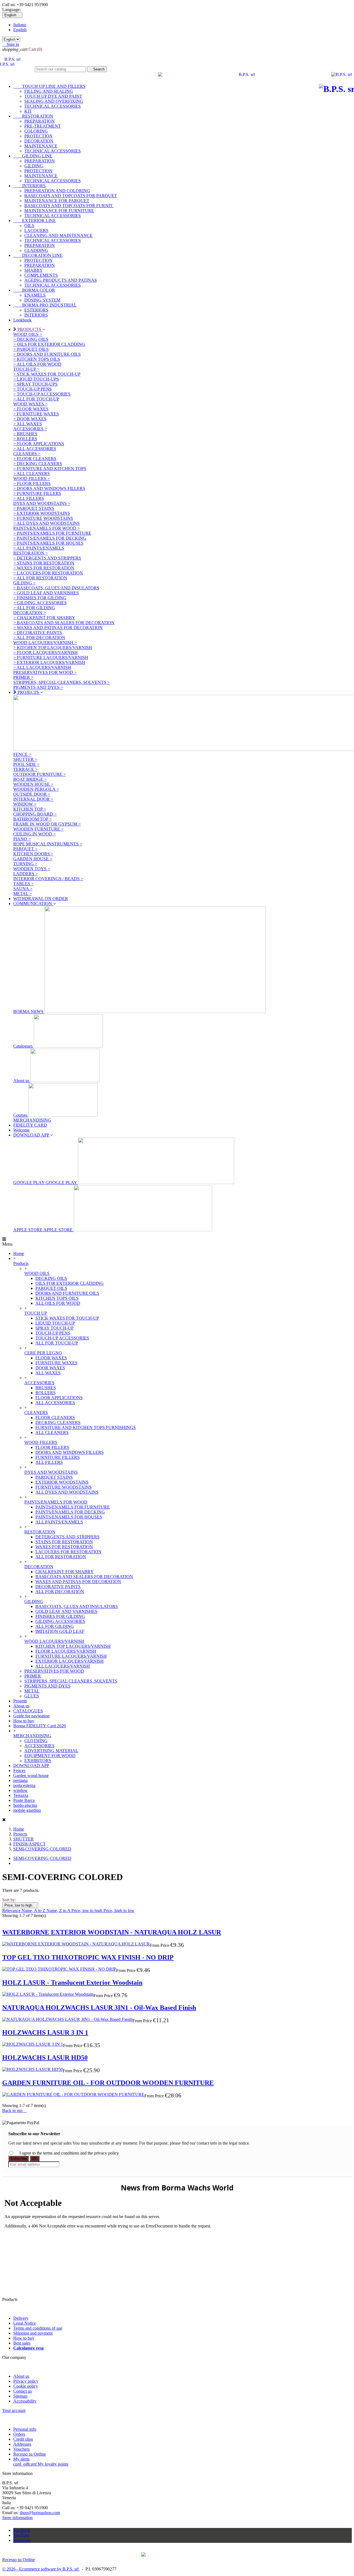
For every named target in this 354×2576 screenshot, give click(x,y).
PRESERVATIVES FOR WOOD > (45, 672)
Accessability (25, 2401)
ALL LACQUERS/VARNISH (63, 1666)
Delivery (21, 2318)
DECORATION (39, 141)
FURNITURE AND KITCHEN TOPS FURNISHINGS (86, 1427)
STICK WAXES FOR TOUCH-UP (67, 1318)
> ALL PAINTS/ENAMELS (39, 548)
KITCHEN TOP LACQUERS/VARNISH (73, 1646)
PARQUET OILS (51, 1288)
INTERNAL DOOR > (33, 799)
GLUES (32, 1696)
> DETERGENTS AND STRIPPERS (47, 558)
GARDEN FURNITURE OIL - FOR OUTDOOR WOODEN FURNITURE (108, 2083)
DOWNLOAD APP (31, 1766)
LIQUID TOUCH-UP (55, 1323)
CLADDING (36, 250)
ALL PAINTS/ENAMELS (59, 1522)
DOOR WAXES (50, 1368)
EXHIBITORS (38, 1761)
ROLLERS (45, 1393)
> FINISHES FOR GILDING (40, 598)
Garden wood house (31, 1775)
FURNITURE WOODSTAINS (63, 1487)
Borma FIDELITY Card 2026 (40, 1726)
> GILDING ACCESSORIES (40, 603)
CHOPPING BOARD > (35, 814)
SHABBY (34, 270)
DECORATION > (30, 613)
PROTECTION (38, 136)
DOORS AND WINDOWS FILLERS (70, 1452)
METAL (32, 1691)
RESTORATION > (31, 553)
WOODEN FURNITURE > (38, 829)
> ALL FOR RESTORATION (40, 578)
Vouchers (21, 2449)
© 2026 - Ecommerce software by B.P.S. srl (41, 2569)
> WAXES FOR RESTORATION (44, 568)
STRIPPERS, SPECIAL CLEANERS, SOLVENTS (71, 1681)
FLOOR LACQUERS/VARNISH (66, 1651)
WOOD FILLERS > (32, 478)
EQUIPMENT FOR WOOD (50, 1756)
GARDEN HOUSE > (33, 859)
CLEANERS (36, 1413)
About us (22, 1081)
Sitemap (20, 2396)
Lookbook (22, 320)
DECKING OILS (51, 1278)
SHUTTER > (25, 759)
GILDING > (24, 583)
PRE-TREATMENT (43, 126)
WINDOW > (25, 804)
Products (21, 1263)
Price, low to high (20, 1905)
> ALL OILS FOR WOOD (37, 364)
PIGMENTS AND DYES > (38, 687)
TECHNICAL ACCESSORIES (53, 106)
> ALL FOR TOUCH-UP (36, 399)
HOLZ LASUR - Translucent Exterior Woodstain (72, 1982)
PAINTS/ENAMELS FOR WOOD (56, 1502)
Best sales (22, 2343)
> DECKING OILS (31, 339)
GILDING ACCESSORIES (60, 1621)
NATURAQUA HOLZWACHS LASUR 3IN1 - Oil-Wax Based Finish (99, 2008)
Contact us (23, 2391)
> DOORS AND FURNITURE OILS (47, 354)
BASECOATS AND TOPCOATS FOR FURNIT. (69, 206)
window (20, 1790)
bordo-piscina (25, 1805)
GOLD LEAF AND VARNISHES (66, 1611)
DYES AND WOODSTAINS (51, 1472)
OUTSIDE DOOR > (32, 794)
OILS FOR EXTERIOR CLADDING (70, 1283)
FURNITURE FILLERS (58, 1457)
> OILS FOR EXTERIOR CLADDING (49, 344)
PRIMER (33, 1676)
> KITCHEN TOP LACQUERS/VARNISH (53, 648)
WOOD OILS (37, 1273)
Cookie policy (26, 2386)
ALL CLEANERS (52, 1432)
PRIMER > (23, 677)
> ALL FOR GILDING (34, 608)
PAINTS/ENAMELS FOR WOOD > (47, 528)
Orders (19, 2434)
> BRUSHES (25, 434)
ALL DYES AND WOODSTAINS (67, 1492)
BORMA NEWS (29, 1012)
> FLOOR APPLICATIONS (39, 444)
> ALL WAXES (28, 424)
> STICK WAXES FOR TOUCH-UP (47, 374)
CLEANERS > (27, 454)
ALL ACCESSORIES (55, 1403)
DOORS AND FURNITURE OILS (67, 1293)
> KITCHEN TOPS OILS (37, 359)
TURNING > (25, 864)
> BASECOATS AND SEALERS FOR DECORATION (64, 623)
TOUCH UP (36, 1313)
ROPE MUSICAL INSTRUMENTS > (48, 844)
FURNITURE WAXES (56, 1363)
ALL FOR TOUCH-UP (57, 1343)
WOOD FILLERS (41, 1442)
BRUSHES (46, 1388)
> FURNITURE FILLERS (37, 493)
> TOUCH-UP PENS (32, 389)
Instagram (22, 2540)
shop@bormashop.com (40, 2513)
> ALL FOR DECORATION (39, 638)
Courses (21, 1115)
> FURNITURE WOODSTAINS (43, 518)
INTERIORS (29, 186)
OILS (29, 226)
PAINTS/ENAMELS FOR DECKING (70, 1512)
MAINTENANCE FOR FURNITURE (59, 211)
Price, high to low (119, 1911)
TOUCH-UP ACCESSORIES (62, 1338)
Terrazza (21, 1795)
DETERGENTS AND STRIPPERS (67, 1537)
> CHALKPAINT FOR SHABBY (44, 618)
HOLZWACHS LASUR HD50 (45, 2058)
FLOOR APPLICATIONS (59, 1398)
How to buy (24, 1721)
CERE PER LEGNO (43, 1353)
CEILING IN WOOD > (35, 834)
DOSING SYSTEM (42, 300)
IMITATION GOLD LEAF (60, 1631)
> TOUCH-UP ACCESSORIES (42, 394)
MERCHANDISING (32, 1120)
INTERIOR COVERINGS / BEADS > (48, 879)
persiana (20, 1780)
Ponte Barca (24, 1800)
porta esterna (24, 1785)
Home (19, 1253)
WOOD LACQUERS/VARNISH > (45, 643)
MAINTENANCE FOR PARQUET (57, 201)
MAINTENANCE (41, 146)
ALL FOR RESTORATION (61, 1557)
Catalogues (24, 1046)
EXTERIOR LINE (35, 221)
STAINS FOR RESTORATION (64, 1542)
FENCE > (22, 754)
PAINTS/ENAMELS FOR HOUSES (69, 1517)
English (20, 30)
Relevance (12, 1911)
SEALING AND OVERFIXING (54, 101)
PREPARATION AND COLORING (57, 191)
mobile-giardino (27, 1810)
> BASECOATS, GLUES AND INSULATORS (56, 588)
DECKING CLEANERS (58, 1423)
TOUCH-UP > (26, 369)
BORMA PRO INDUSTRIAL (45, 305)
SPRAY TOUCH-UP (54, 1328)
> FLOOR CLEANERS (35, 459)
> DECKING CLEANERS (38, 464)
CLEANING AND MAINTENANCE (58, 235)
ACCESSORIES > (30, 429)
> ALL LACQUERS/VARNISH (42, 667)
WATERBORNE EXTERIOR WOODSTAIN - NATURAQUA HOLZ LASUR (112, 1932)
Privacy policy (26, 2381)
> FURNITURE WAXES (36, 414)
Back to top (15, 2110)
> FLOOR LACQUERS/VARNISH (45, 652)
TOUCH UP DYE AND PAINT (53, 96)
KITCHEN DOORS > (33, 854)
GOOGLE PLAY (46, 1182)
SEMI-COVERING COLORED (42, 1858)
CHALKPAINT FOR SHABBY (65, 1572)
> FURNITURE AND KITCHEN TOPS (50, 469)
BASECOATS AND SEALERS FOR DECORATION (84, 1577)
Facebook (22, 2530)
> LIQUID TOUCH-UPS (36, 379)
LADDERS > (26, 874)
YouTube (21, 2535)
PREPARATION (40, 121)
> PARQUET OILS (31, 349)
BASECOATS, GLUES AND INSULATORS (77, 1606)
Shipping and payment (33, 2333)
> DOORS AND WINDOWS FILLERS (49, 488)
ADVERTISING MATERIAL (51, 1751)
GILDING (34, 166)
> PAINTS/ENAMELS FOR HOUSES (48, 543)
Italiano (20, 25)
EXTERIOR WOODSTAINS (62, 1482)
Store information (17, 2518)
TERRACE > (25, 769)
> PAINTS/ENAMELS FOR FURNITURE (52, 533)
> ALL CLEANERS (32, 474)
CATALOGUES (28, 1711)
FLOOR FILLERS (52, 1447)
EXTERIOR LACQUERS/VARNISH (70, 1661)
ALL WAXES (48, 1373)
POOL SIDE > (26, 764)
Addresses (22, 2444)
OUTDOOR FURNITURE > (40, 774)
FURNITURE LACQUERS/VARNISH (71, 1656)
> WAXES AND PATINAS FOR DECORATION (58, 628)
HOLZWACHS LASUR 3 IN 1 (45, 2032)
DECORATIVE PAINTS (58, 1587)
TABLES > (24, 884)
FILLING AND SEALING (49, 91)
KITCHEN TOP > (30, 809)
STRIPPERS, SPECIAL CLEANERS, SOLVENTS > (62, 682)
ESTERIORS (36, 310)
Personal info (25, 2429)
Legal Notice (25, 2323)
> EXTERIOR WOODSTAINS (42, 513)
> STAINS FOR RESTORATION (44, 563)
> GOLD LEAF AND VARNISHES (46, 593)
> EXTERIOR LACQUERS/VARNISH (49, 662)
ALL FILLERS (49, 1462)
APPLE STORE (44, 1230)
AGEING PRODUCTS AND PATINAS (61, 280)
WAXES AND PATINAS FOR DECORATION (78, 1582)
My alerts (21, 2459)
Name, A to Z (34, 1911)
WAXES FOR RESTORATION (64, 1547)
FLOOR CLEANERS (55, 1418)
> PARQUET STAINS (34, 508)
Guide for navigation (31, 1716)
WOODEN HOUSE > (33, 784)
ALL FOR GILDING (55, 1626)
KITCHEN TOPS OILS (57, 1298)
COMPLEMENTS (41, 275)
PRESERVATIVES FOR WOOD (54, 1671)
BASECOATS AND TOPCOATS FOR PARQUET (71, 196)
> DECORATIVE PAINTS (38, 633)
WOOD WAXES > (30, 404)
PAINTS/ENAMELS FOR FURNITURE (73, 1507)
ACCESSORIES (39, 1383)
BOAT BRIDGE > (30, 779)
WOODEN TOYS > (32, 869)
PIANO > (22, 839)
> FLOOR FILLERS (32, 483)
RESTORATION (33, 116)
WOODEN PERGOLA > (36, 789)
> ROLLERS (25, 439)
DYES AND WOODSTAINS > (42, 503)
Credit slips (23, 2439)
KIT (28, 111)
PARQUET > (25, 849)
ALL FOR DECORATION (60, 1592)
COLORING (36, 131)
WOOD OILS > (28, 334)
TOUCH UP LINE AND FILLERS (49, 86)
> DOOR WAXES (30, 419)
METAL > (23, 894)
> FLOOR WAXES (31, 409)
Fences (19, 1770)
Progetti (20, 1701)
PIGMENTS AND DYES (47, 1686)
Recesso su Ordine (30, 2454)
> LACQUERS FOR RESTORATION (48, 573)
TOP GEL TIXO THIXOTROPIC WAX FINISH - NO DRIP (88, 1957)
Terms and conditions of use (38, 2328)
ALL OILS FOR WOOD (58, 1303)
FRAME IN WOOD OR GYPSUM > (47, 824)
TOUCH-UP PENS (53, 1333)
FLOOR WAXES (51, 1358)
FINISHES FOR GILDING (60, 1616)
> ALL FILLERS (29, 498)
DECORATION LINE (38, 255)
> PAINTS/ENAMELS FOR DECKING (50, 538)
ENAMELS (35, 295)
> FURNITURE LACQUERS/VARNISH (51, 657)
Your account (14, 2410)
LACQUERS (36, 230)
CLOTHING (36, 1741)
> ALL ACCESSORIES (35, 449)
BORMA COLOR (34, 290)
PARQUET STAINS (54, 1477)
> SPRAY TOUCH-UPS (35, 384)
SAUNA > (23, 889)
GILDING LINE (33, 156)
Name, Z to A (59, 1911)
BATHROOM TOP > (32, 819)
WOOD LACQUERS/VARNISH (54, 1641)
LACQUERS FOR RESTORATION (68, 1552)
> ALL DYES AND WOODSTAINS (46, 523)
